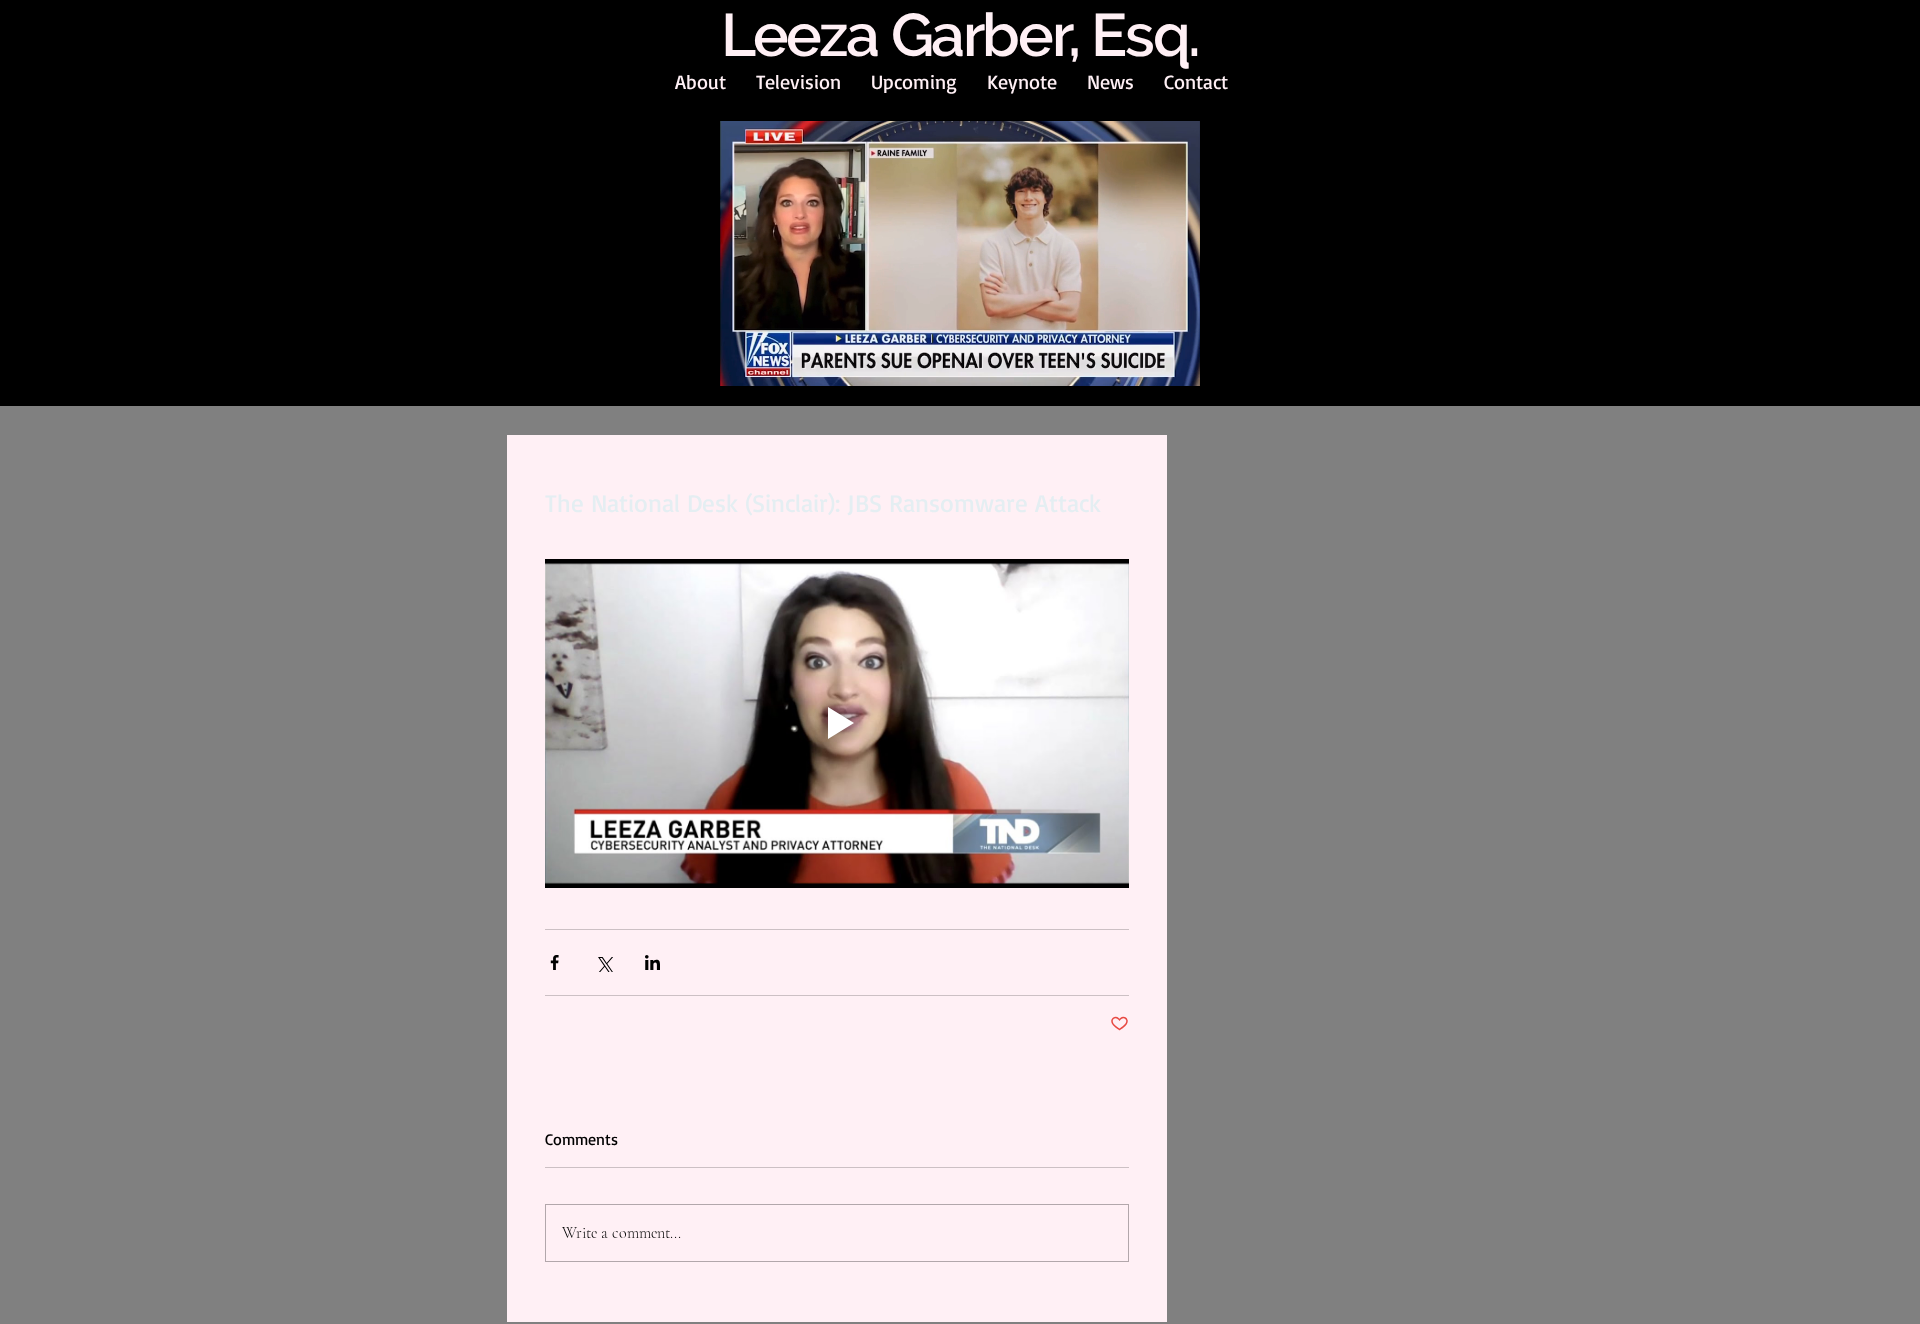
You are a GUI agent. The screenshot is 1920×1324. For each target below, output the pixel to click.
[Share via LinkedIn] (652, 962)
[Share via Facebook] (554, 962)
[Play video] (837, 723)
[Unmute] (780, 361)
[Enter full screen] (1173, 361)
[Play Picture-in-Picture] (1139, 361)
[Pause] (746, 361)
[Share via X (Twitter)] (603, 962)
